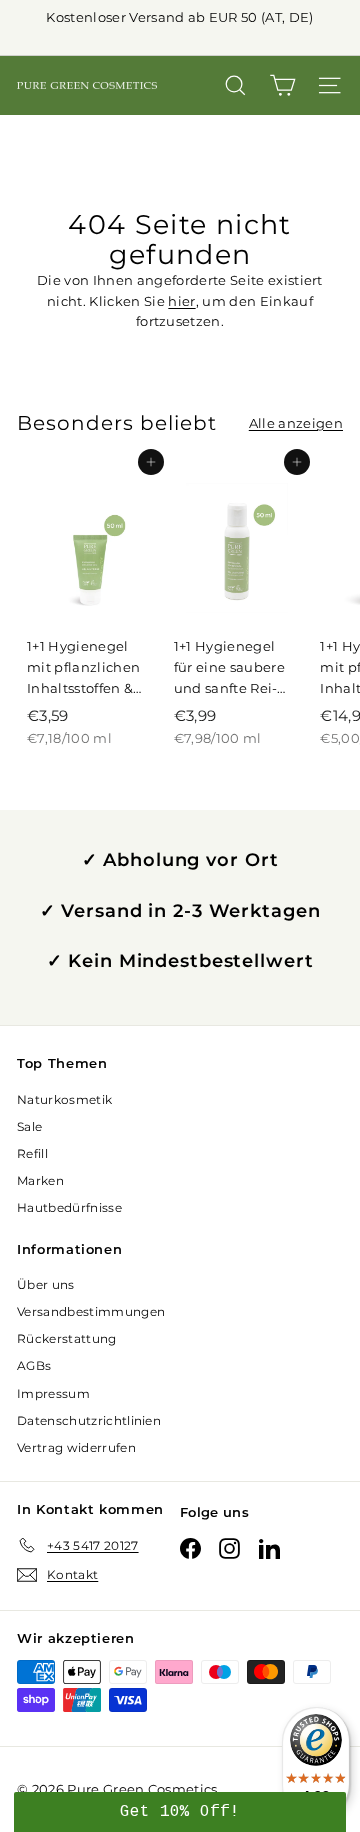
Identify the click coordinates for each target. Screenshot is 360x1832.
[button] (179, 1812)
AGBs (34, 1365)
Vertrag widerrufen (76, 1447)
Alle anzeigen (296, 423)
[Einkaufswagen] (282, 85)
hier (181, 301)
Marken (40, 1180)
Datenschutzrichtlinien (89, 1420)
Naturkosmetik (64, 1099)
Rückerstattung (67, 1338)
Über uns (46, 1284)
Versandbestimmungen (91, 1311)
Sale (29, 1126)
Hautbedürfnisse (69, 1207)
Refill (32, 1153)
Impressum (53, 1393)
